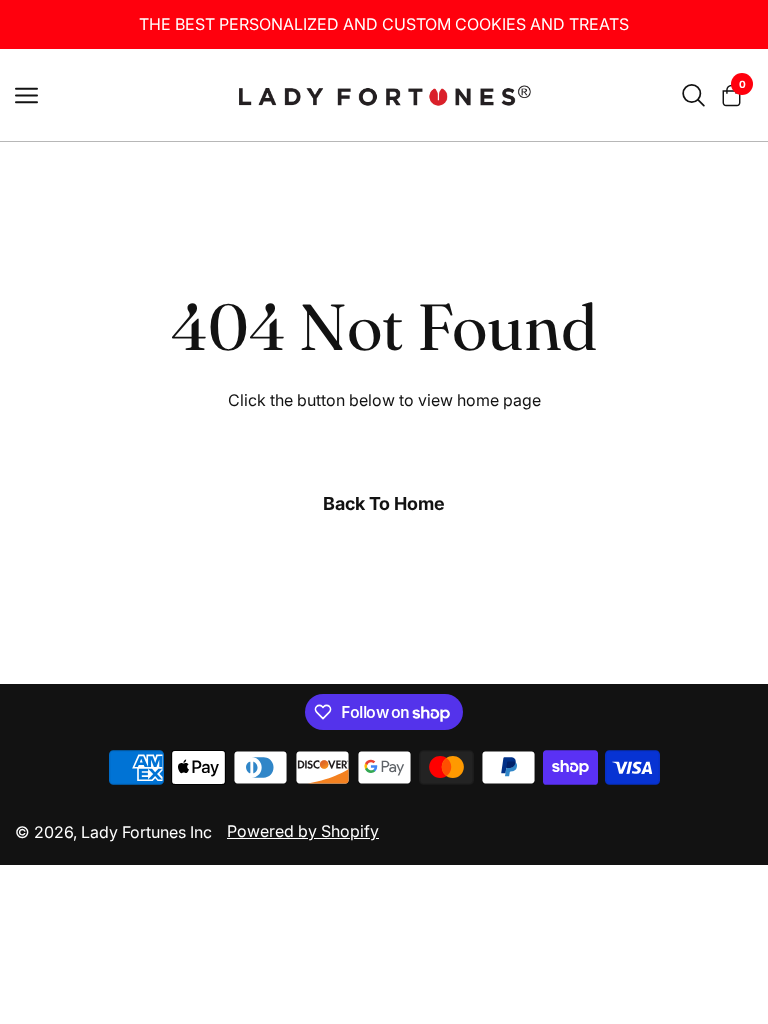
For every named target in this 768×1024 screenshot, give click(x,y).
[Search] (693, 95)
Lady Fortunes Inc (146, 832)
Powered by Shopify (303, 831)
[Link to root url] (384, 95)
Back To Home (384, 503)
